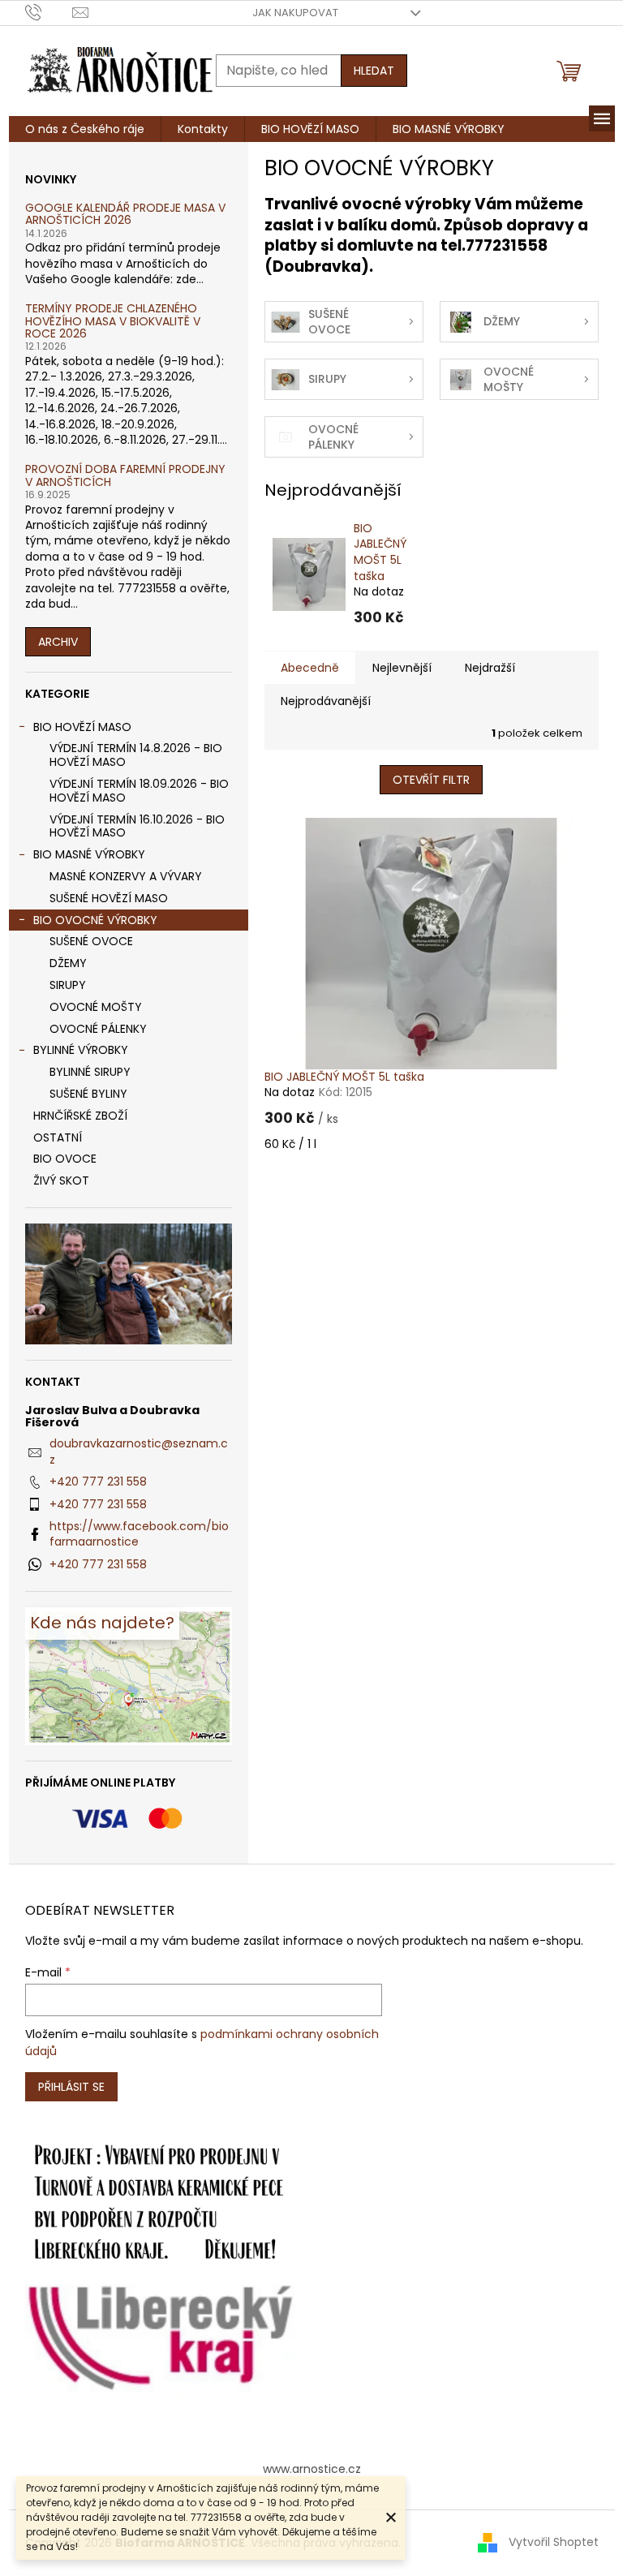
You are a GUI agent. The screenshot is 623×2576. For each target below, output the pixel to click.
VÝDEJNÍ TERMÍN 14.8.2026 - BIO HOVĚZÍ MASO (136, 755)
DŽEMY (68, 963)
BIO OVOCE (65, 1159)
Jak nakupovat (295, 13)
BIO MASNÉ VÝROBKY (89, 854)
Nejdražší (490, 668)
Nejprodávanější (326, 701)
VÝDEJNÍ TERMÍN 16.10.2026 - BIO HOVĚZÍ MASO (137, 826)
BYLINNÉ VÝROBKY (81, 1050)
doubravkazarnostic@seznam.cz (139, 1451)
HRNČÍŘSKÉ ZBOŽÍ (80, 1116)
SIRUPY (68, 985)
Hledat (374, 71)
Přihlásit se (71, 2087)
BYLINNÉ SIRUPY (90, 1072)
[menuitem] (85, 129)
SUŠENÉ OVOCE (91, 941)
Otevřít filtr (431, 780)
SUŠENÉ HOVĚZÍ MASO (109, 898)
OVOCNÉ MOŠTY (96, 1007)
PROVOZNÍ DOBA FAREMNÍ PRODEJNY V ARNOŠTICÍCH (125, 476)
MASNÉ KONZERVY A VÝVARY (126, 876)
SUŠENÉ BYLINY (88, 1094)
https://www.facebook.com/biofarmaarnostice (139, 1534)
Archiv (58, 642)
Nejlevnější (402, 668)
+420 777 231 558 (98, 1482)
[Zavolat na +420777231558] (49, 12)
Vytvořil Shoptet (554, 2542)
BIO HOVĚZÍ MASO (82, 727)
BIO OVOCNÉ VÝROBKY (95, 920)
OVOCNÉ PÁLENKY (98, 1029)
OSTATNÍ (58, 1137)
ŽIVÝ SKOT (61, 1180)
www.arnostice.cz (312, 2469)
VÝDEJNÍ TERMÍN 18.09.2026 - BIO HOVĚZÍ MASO (139, 791)
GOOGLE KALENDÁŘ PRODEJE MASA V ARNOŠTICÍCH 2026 (125, 215)
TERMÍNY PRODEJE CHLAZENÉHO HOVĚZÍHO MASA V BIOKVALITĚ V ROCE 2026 (113, 321)
